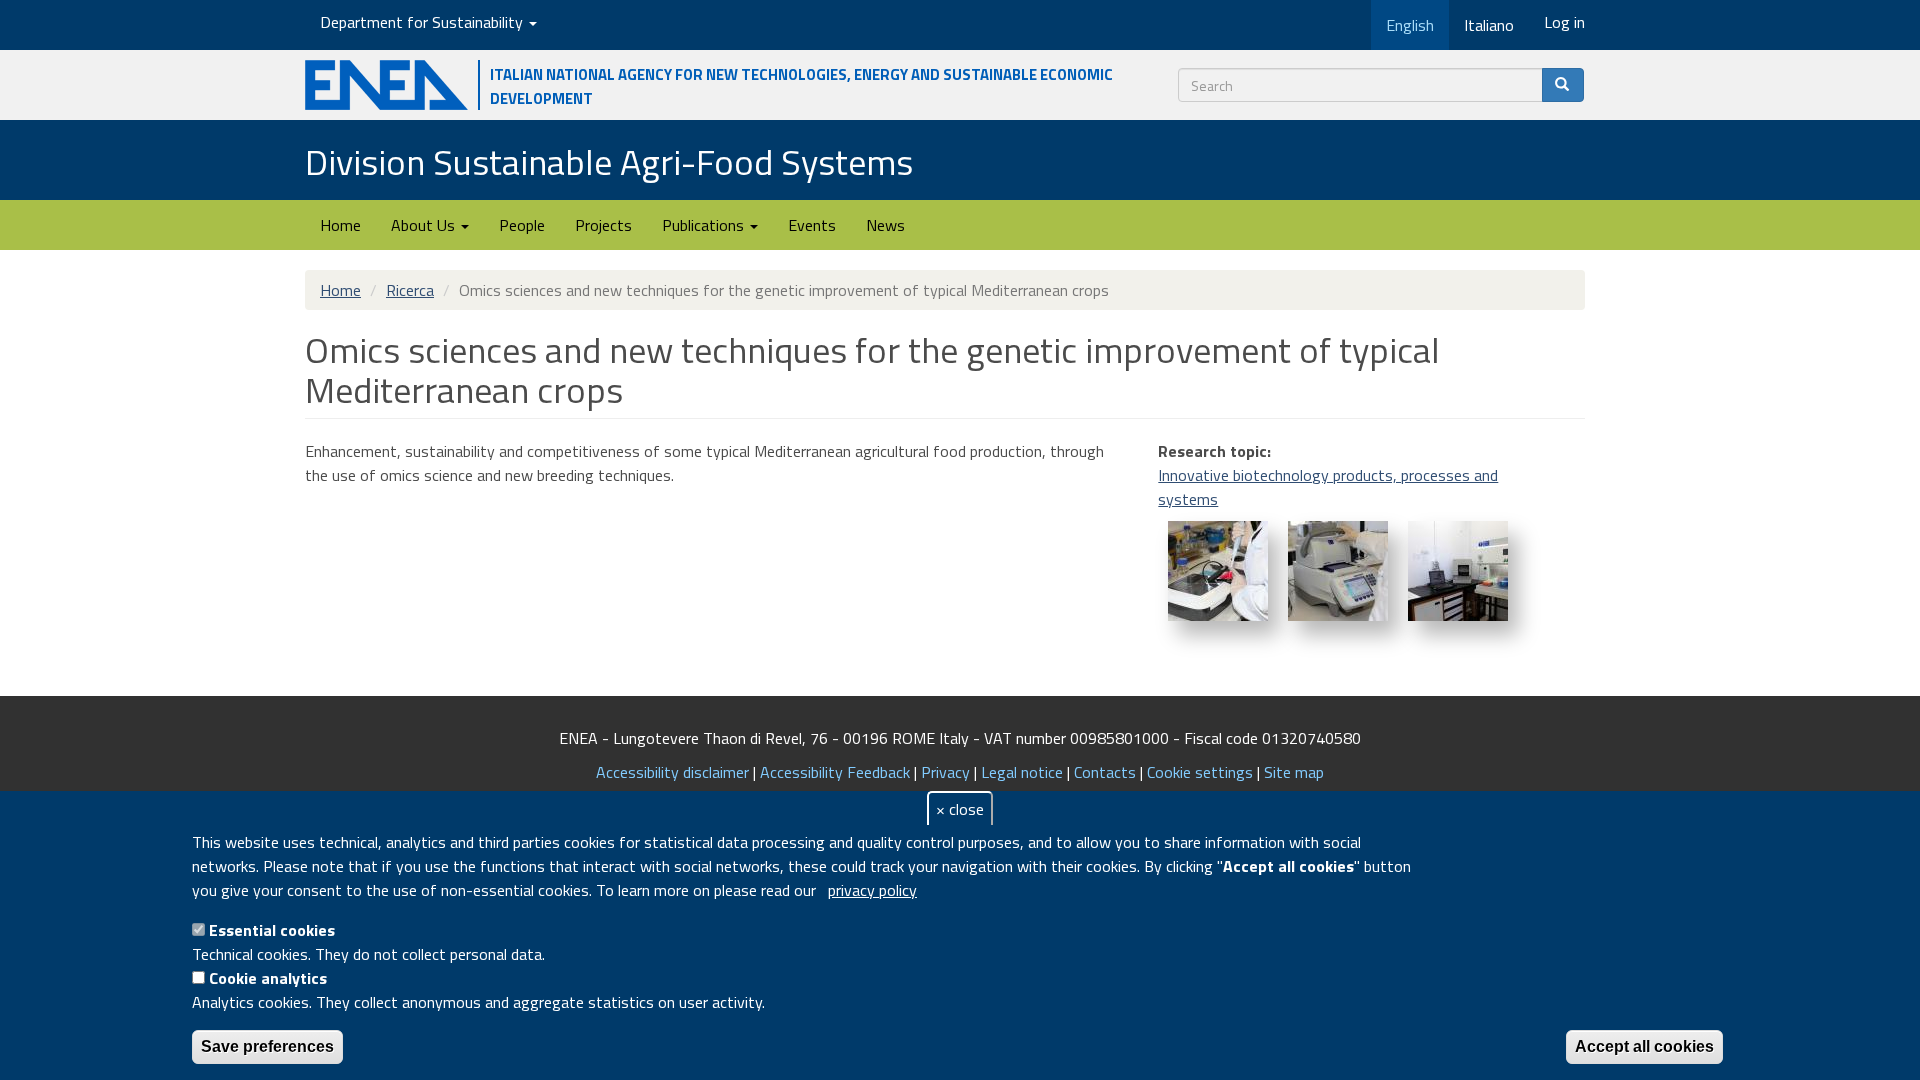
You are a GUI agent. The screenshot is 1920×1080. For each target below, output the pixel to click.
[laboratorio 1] (1338, 571)
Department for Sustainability (423, 22)
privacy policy (872, 890)
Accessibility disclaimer (672, 772)
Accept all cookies (1644, 1046)
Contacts (1105, 772)
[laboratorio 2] (1458, 571)
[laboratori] (1218, 571)
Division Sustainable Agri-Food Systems (609, 161)
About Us (425, 225)
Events (812, 225)
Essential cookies (272, 930)
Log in (1564, 22)
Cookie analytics (268, 978)
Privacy (945, 772)
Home (340, 225)
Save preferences (267, 1046)
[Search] (1563, 85)
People (522, 225)
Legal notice (1022, 772)
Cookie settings (1200, 772)
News (885, 225)
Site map (1294, 772)
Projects (603, 225)
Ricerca (410, 290)
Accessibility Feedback (835, 772)
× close (960, 809)
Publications (705, 225)
